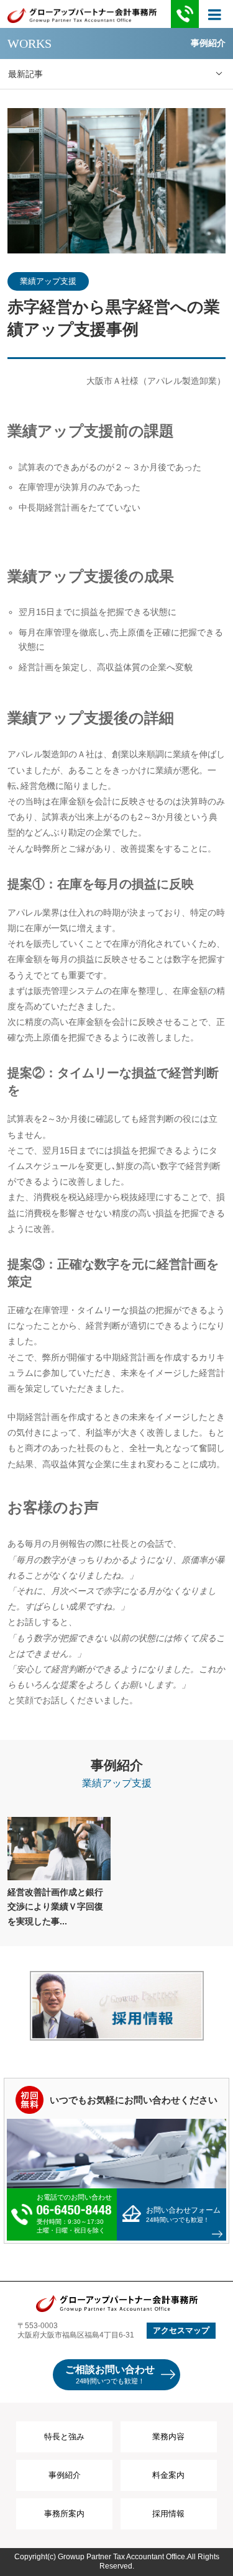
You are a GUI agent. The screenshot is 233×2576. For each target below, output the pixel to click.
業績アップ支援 (48, 281)
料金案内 (168, 2475)
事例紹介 (65, 2475)
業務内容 (168, 2437)
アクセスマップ (181, 2330)
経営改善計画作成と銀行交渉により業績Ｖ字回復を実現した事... (55, 1907)
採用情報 (168, 2514)
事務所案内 (64, 2514)
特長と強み (64, 2437)
